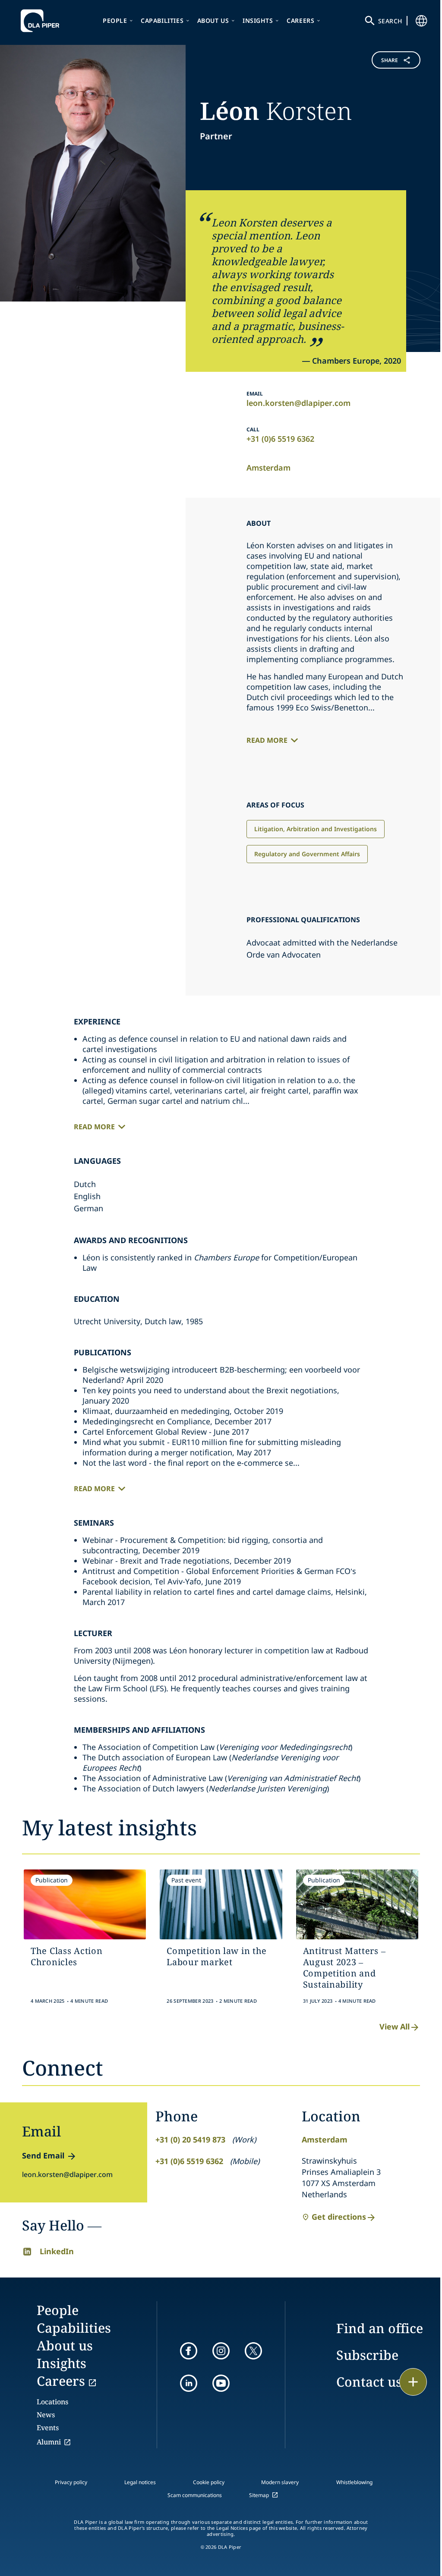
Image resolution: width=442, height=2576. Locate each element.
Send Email (43, 2155)
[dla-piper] (42, 21)
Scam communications (195, 2495)
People (115, 20)
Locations (52, 2402)
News (46, 2415)
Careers (300, 20)
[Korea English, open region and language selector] (421, 21)
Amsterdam (268, 468)
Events (48, 2428)
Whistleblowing (354, 2482)
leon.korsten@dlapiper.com (298, 403)
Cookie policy (209, 2482)
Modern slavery (280, 2482)
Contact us (369, 2382)
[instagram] (221, 2351)
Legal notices (140, 2482)
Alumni (49, 2442)
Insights (258, 20)
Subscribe (367, 2355)
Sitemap (259, 2495)
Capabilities (162, 20)
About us (213, 20)
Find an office (380, 2328)
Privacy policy (71, 2482)
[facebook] (189, 2351)
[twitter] (253, 2351)
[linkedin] (189, 2383)
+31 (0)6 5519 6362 (280, 439)
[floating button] (413, 2382)
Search (390, 21)
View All (395, 2026)
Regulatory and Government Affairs (307, 854)
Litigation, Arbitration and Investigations (316, 829)
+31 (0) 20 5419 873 (190, 2139)
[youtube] (221, 2383)
